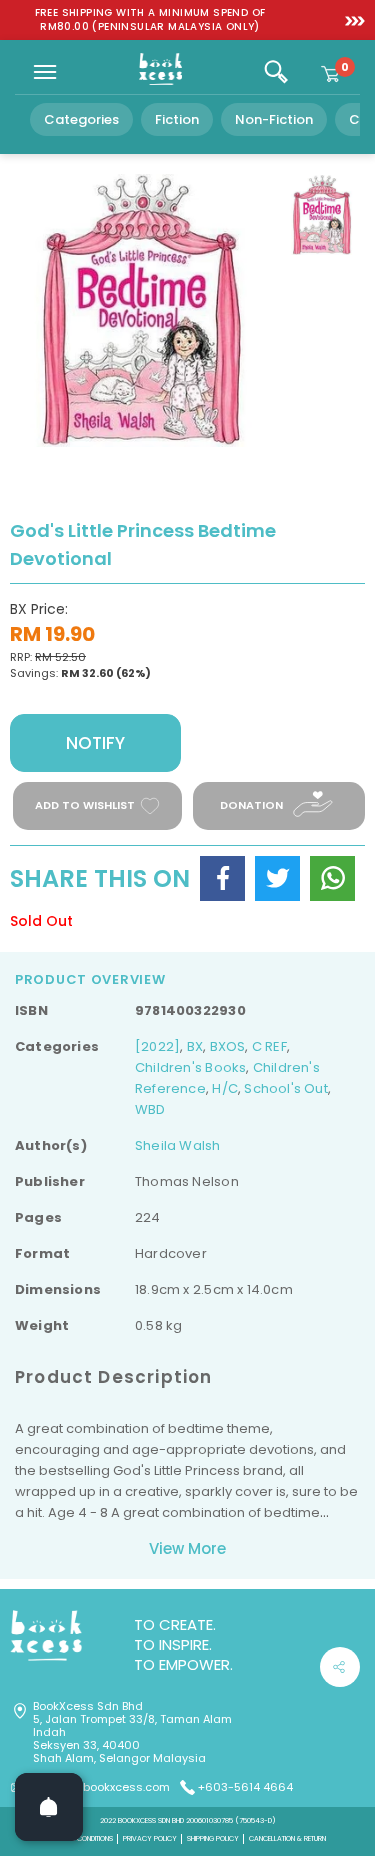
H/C (225, 1088)
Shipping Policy (213, 1838)
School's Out (286, 1088)
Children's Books (190, 1067)
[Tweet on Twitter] (277, 878)
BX (195, 1046)
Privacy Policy (150, 1838)
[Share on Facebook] (222, 878)
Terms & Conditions (81, 1838)
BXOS (228, 1046)
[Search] (276, 72)
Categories (81, 119)
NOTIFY (95, 743)
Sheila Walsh (178, 1145)
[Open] (49, 1807)
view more (187, 1548)
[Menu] (45, 72)
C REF (269, 1046)
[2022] (157, 1046)
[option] (150, 20)
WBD (150, 1109)
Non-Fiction (274, 119)
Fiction (177, 119)
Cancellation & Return (287, 1838)
